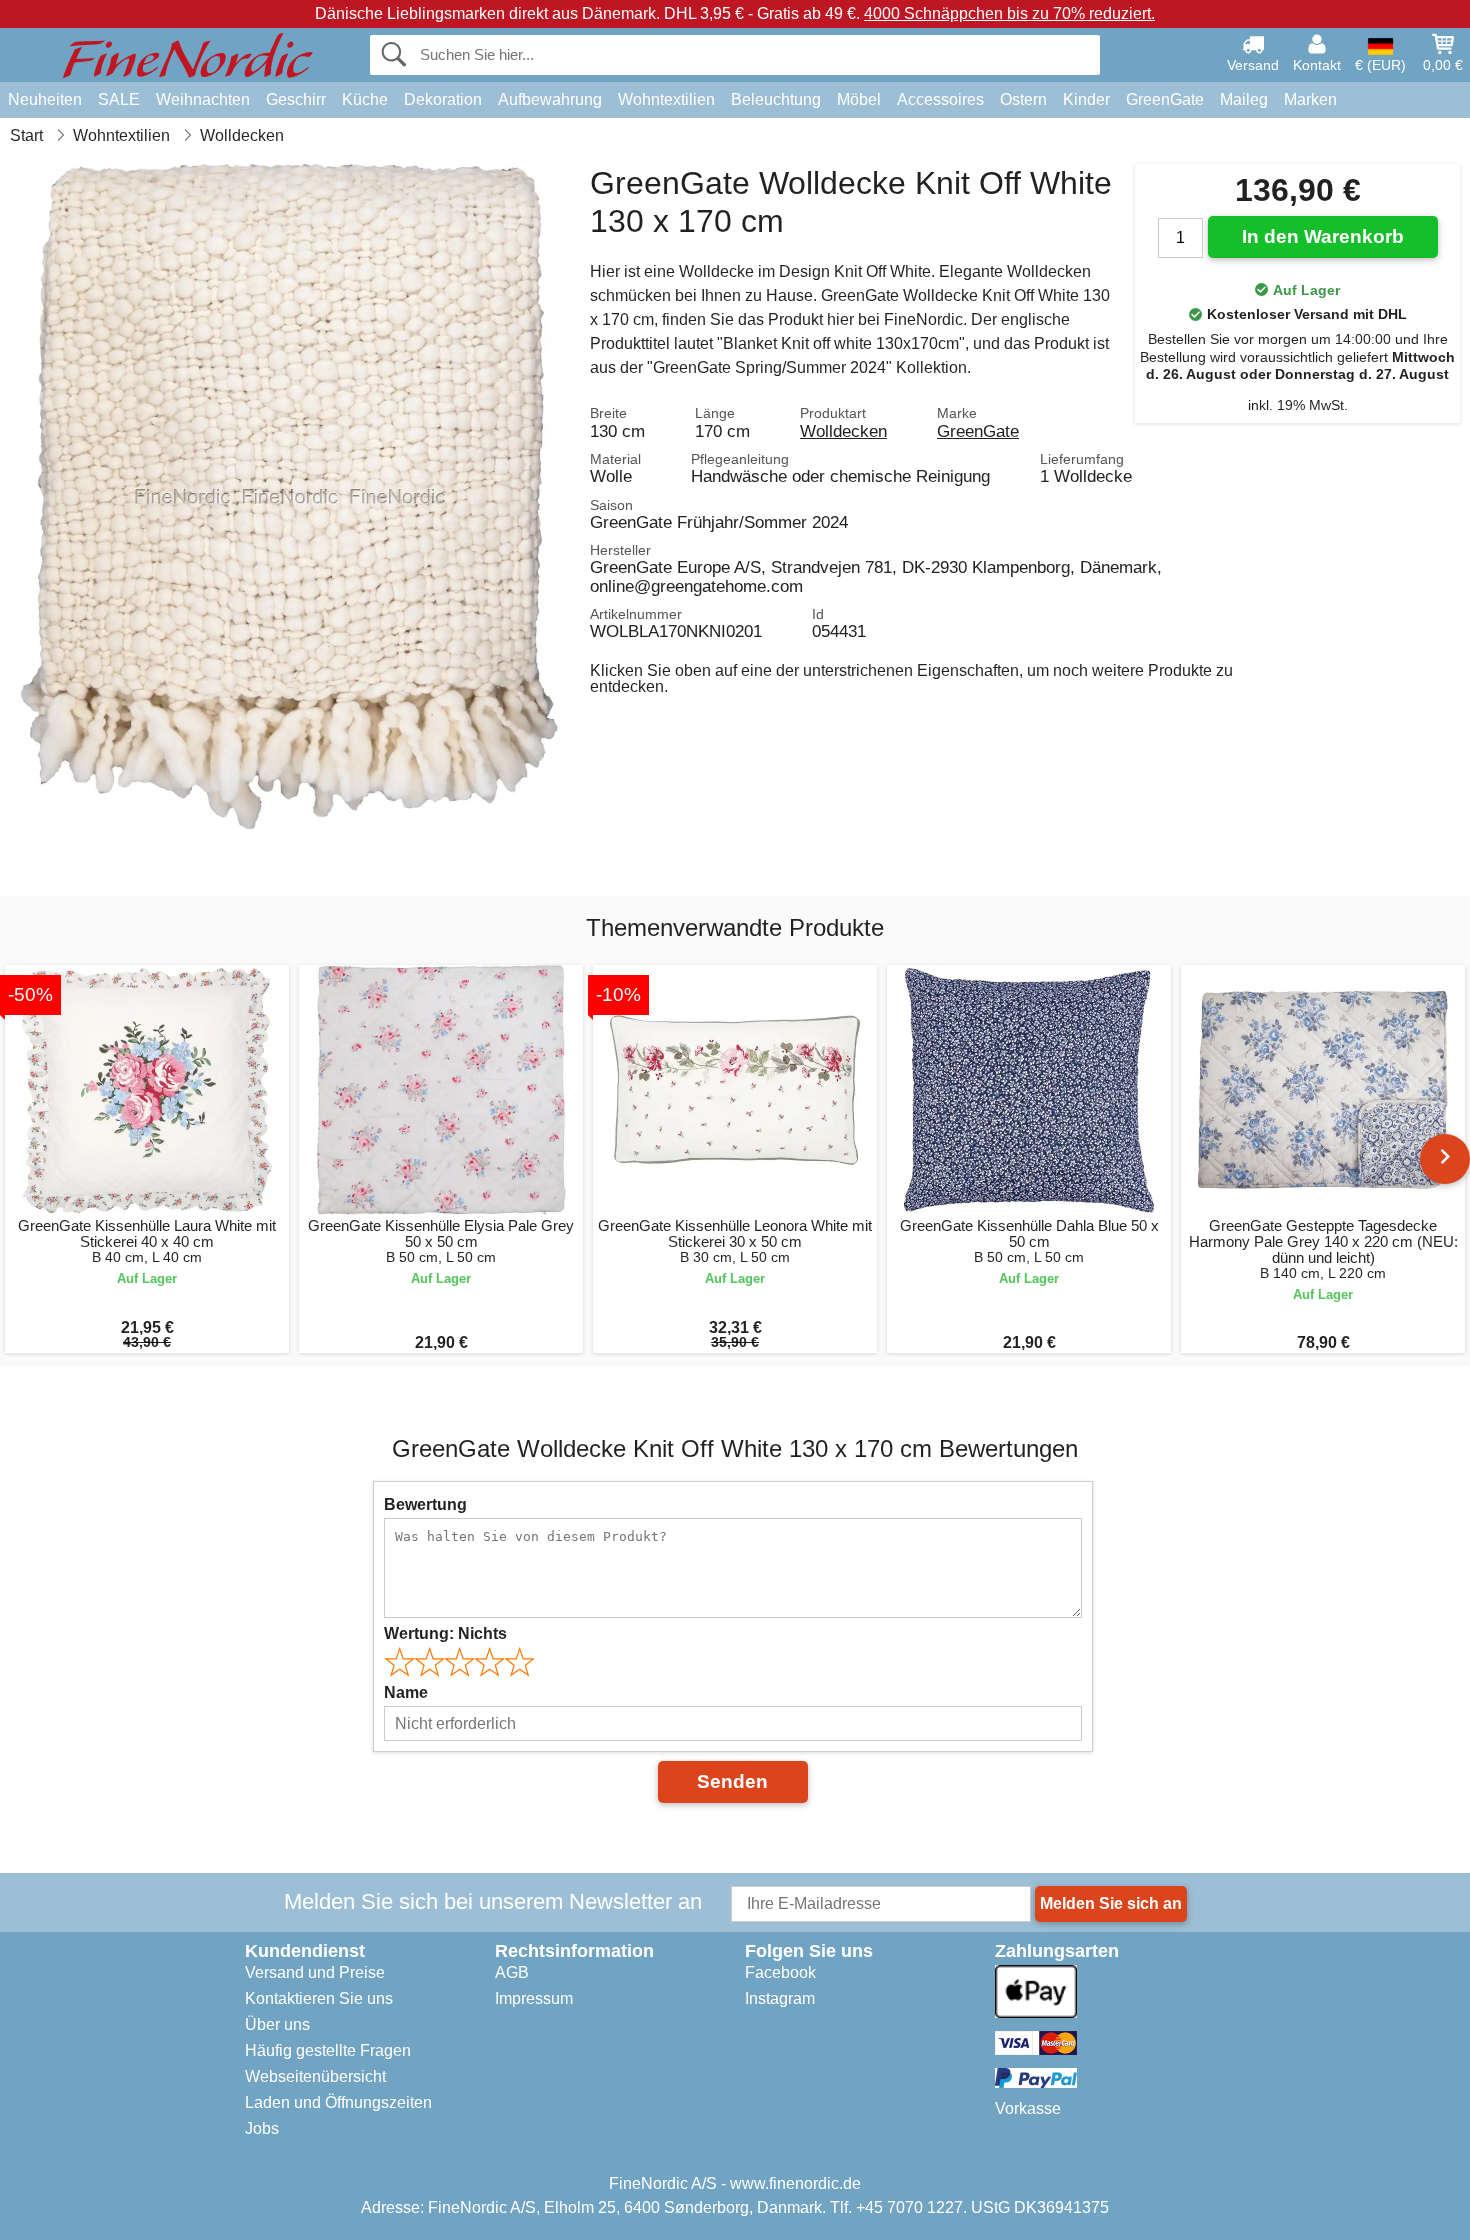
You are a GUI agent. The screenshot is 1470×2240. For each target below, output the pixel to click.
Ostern (1023, 99)
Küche (365, 99)
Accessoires (940, 99)
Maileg (1244, 99)
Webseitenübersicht (315, 2076)
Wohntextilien (666, 99)
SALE (119, 99)
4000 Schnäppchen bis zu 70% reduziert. (1009, 13)
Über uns (277, 2024)
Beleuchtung (776, 99)
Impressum (534, 1998)
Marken (1310, 99)
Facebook (780, 1972)
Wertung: (445, 1633)
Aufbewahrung (550, 99)
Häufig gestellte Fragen (328, 2050)
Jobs (262, 2128)
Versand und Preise (315, 1972)
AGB (512, 1972)
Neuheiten (45, 99)
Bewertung (425, 1504)
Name (406, 1692)
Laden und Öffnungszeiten (338, 2102)
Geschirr (296, 99)
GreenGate (1165, 99)
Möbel (859, 99)
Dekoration (443, 99)
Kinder (1086, 99)
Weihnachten (203, 99)
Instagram (780, 1998)
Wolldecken (843, 431)
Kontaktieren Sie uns (319, 1998)
